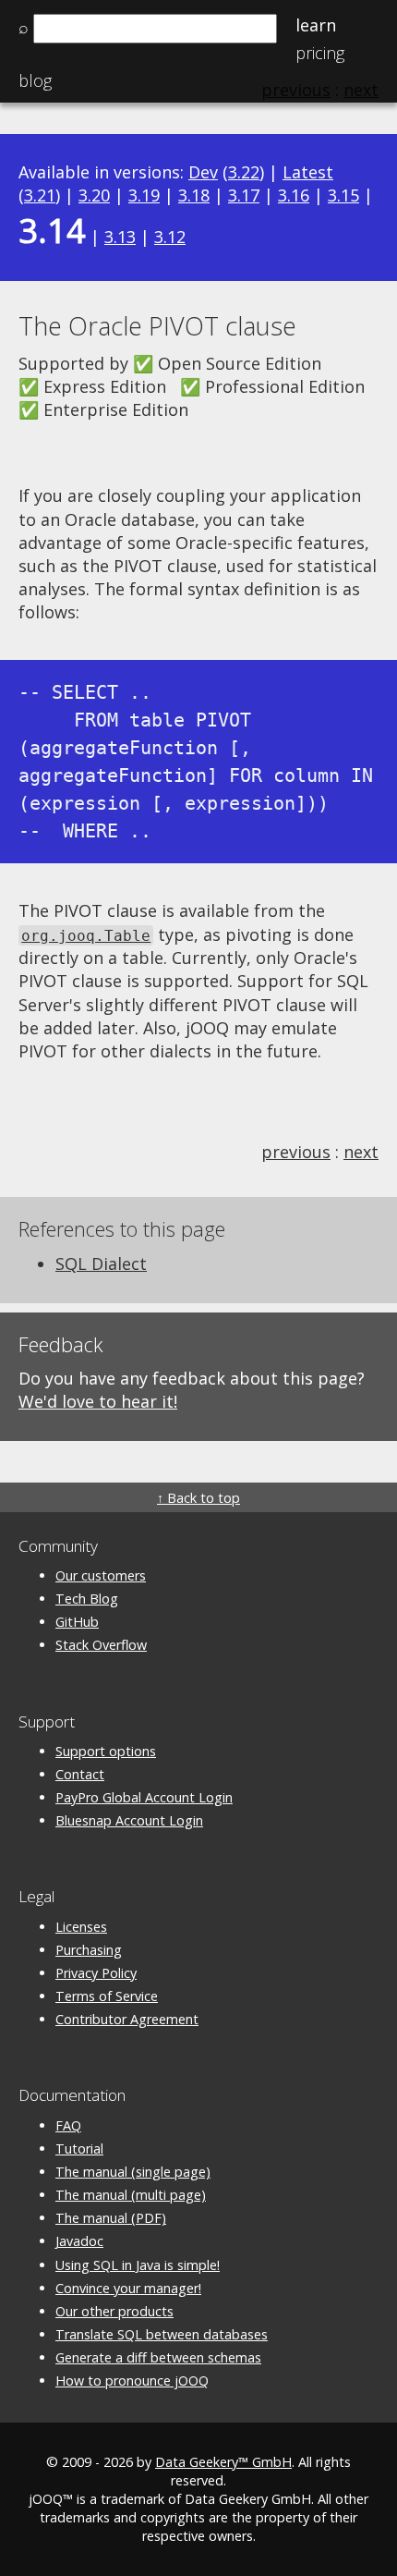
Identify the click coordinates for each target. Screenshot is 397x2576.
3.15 (343, 195)
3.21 (40, 195)
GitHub (77, 1622)
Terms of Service (107, 1996)
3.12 (170, 237)
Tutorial (79, 2149)
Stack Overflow (101, 1645)
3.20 (94, 195)
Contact (80, 1774)
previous (296, 1152)
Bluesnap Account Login (129, 1820)
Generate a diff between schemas (158, 2357)
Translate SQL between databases (162, 2334)
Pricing (320, 53)
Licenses (81, 1927)
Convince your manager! (128, 2288)
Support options (106, 1751)
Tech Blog (87, 1599)
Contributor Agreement (127, 2019)
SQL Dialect (101, 1264)
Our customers (101, 1575)
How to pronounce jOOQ (132, 2381)
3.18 (194, 195)
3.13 (120, 237)
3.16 (294, 195)
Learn (316, 25)
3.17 (244, 195)
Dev (203, 172)
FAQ (68, 2125)
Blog (35, 80)
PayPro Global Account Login (144, 1797)
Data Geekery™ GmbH (223, 2462)
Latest (308, 172)
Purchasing (89, 1950)
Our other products (114, 2311)
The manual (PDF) (111, 2218)
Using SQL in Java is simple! (138, 2265)
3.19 (144, 195)
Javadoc (79, 2241)
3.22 (244, 172)
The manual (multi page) (131, 2195)
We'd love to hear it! (98, 1401)
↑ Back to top (198, 1498)
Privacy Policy (96, 1973)
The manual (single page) (133, 2172)
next (361, 1152)
